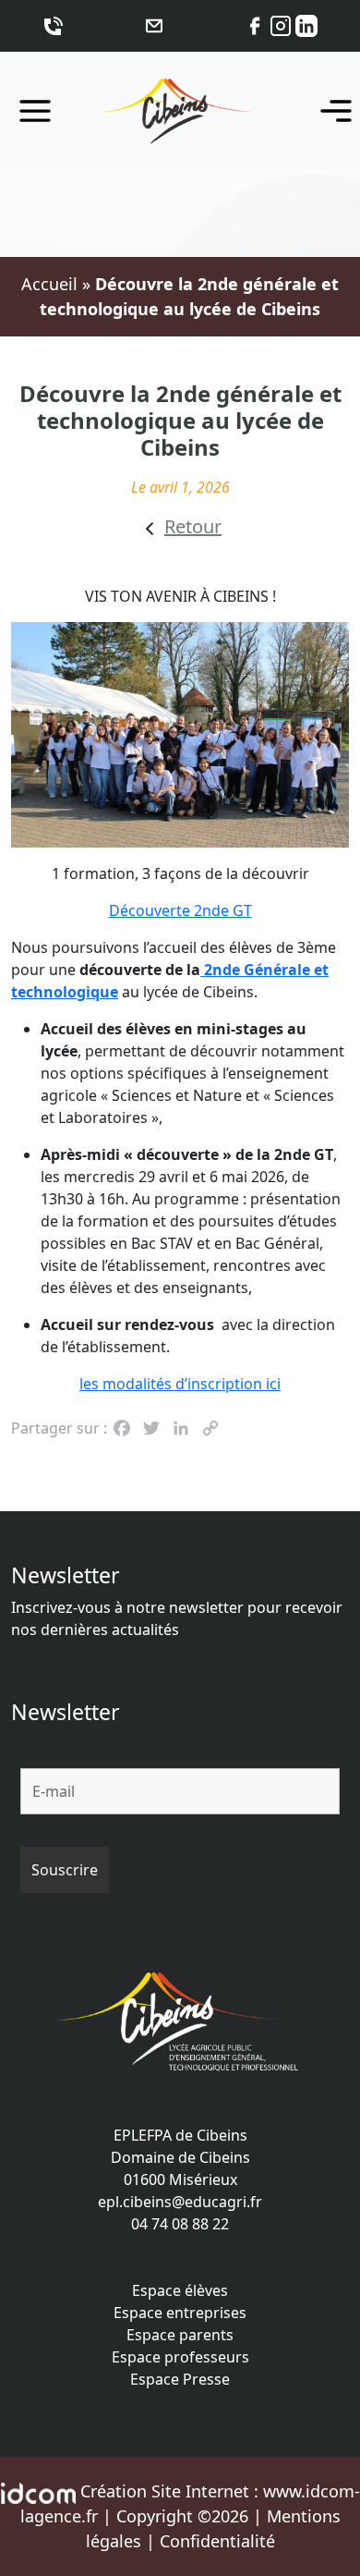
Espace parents (180, 2335)
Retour (193, 526)
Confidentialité (217, 2541)
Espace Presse (180, 2379)
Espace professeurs (180, 2357)
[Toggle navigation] (330, 110)
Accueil (49, 284)
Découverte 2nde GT (180, 910)
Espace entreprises (180, 2313)
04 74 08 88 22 (180, 2224)
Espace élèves (180, 2290)
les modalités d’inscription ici (180, 1384)
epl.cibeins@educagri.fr (180, 2202)
